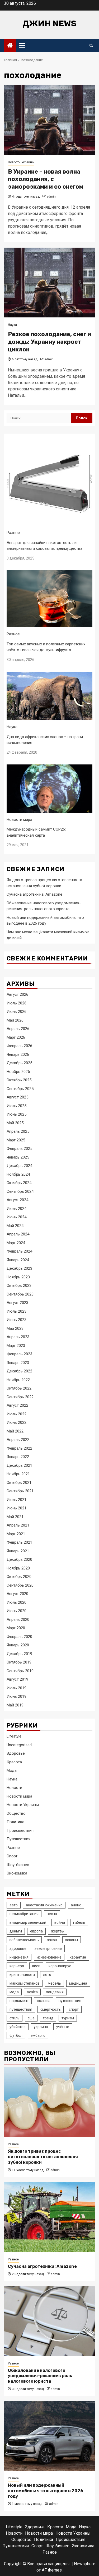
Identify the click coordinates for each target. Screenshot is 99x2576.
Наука (12, 325)
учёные (63, 2027)
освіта (32, 1992)
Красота (14, 1762)
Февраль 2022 (19, 1448)
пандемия (55, 1992)
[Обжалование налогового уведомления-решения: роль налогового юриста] (49, 2321)
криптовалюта (22, 1975)
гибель (79, 1922)
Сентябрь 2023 (20, 1294)
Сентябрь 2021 (20, 1491)
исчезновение (49, 1957)
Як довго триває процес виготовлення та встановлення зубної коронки (43, 2157)
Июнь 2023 (16, 1320)
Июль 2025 (16, 1106)
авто (14, 1905)
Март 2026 (16, 1037)
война (60, 1922)
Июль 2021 (16, 1500)
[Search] (91, 46)
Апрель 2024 (18, 1234)
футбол (16, 2035)
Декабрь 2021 (19, 1465)
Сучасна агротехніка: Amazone (34, 894)
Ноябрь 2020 (18, 1568)
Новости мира (19, 820)
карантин (78, 1957)
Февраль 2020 (19, 1637)
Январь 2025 (18, 1157)
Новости (14, 1788)
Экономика (17, 1873)
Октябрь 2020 (19, 1577)
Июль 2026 (16, 1003)
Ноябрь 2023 (18, 1277)
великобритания (24, 1914)
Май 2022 (15, 1431)
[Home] (10, 46)
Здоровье (16, 1753)
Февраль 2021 (19, 1542)
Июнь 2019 (16, 1696)
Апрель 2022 (18, 1440)
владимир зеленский (28, 1922)
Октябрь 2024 (19, 1183)
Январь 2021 (18, 1551)
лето (47, 1975)
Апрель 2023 (18, 1337)
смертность (51, 2009)
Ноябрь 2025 (18, 1072)
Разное (13, 533)
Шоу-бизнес (18, 1865)
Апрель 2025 (18, 1131)
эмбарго (38, 2035)
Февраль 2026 (19, 1046)
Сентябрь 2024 (20, 1191)
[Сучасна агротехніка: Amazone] (49, 2217)
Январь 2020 (18, 1645)
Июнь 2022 (16, 1422)
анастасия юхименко (44, 1905)
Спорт (12, 1856)
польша (44, 2001)
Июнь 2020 (16, 1611)
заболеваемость (24, 1940)
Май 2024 (15, 1226)
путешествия (21, 2009)
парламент (19, 2001)
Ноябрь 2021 (18, 1474)
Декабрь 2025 (19, 1063)
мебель (54, 1983)
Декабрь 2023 (19, 1268)
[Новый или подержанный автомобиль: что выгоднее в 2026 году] (49, 2436)
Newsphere (85, 2564)
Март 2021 (16, 1534)
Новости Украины (21, 162)
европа (36, 1931)
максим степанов (25, 1983)
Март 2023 (16, 1346)
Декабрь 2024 (19, 1166)
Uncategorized (19, 1745)
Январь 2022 (18, 1457)
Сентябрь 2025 (20, 1089)
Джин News (49, 23)
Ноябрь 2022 (18, 1380)
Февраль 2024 (19, 1251)
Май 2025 (15, 1123)
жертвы (58, 1931)
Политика (15, 1822)
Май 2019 (15, 1705)
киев (36, 1966)
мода (14, 1992)
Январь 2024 (18, 1260)
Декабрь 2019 (19, 1654)
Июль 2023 (16, 1311)
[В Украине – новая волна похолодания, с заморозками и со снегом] (49, 120)
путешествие (70, 2001)
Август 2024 (17, 1200)
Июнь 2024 (16, 1217)
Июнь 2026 (16, 1012)
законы (72, 1940)
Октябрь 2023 (19, 1285)
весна (52, 1914)
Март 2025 (16, 1140)
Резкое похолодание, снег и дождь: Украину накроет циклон (49, 342)
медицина (78, 1983)
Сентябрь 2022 (20, 1397)
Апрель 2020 (18, 1620)
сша (31, 2018)
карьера (17, 1966)
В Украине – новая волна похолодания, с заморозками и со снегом (46, 179)
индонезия (19, 1957)
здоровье (18, 1949)
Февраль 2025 (19, 1149)
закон (52, 1940)
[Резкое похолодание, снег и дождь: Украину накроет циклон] (49, 283)
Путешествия (18, 1839)
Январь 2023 (18, 1363)
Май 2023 (15, 1328)
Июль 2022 (16, 1414)
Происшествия (20, 1831)
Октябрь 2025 (19, 1080)
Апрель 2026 (18, 1029)
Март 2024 (16, 1243)
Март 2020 (16, 1628)
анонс (76, 1905)
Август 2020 (17, 1594)
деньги (16, 1931)
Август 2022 (17, 1405)
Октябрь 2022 (19, 1388)
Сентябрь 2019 (20, 1671)
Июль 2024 (16, 1209)
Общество (16, 1813)
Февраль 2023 (19, 1354)
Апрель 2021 (18, 1525)
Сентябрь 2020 (20, 1585)
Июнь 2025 (16, 1114)
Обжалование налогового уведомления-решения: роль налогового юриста (40, 2376)
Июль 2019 (16, 1688)
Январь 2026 (18, 1054)
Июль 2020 (16, 1602)
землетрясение (48, 1949)
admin (51, 197)
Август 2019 (17, 1679)
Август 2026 (17, 994)
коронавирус (60, 1966)
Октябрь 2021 (19, 1483)
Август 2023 (17, 1303)
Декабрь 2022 (19, 1371)
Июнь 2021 (16, 1508)
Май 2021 (15, 1517)
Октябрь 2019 (19, 1662)
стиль (15, 2018)
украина (41, 2027)
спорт (74, 2009)
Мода (12, 1770)
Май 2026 (15, 1020)
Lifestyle (14, 1736)
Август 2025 (17, 1097)
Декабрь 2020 (19, 1559)
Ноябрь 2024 (18, 1174)
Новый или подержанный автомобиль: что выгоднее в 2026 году (46, 2491)
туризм (68, 2018)
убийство (18, 2027)
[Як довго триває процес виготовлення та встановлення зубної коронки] (49, 2102)
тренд (48, 2018)
